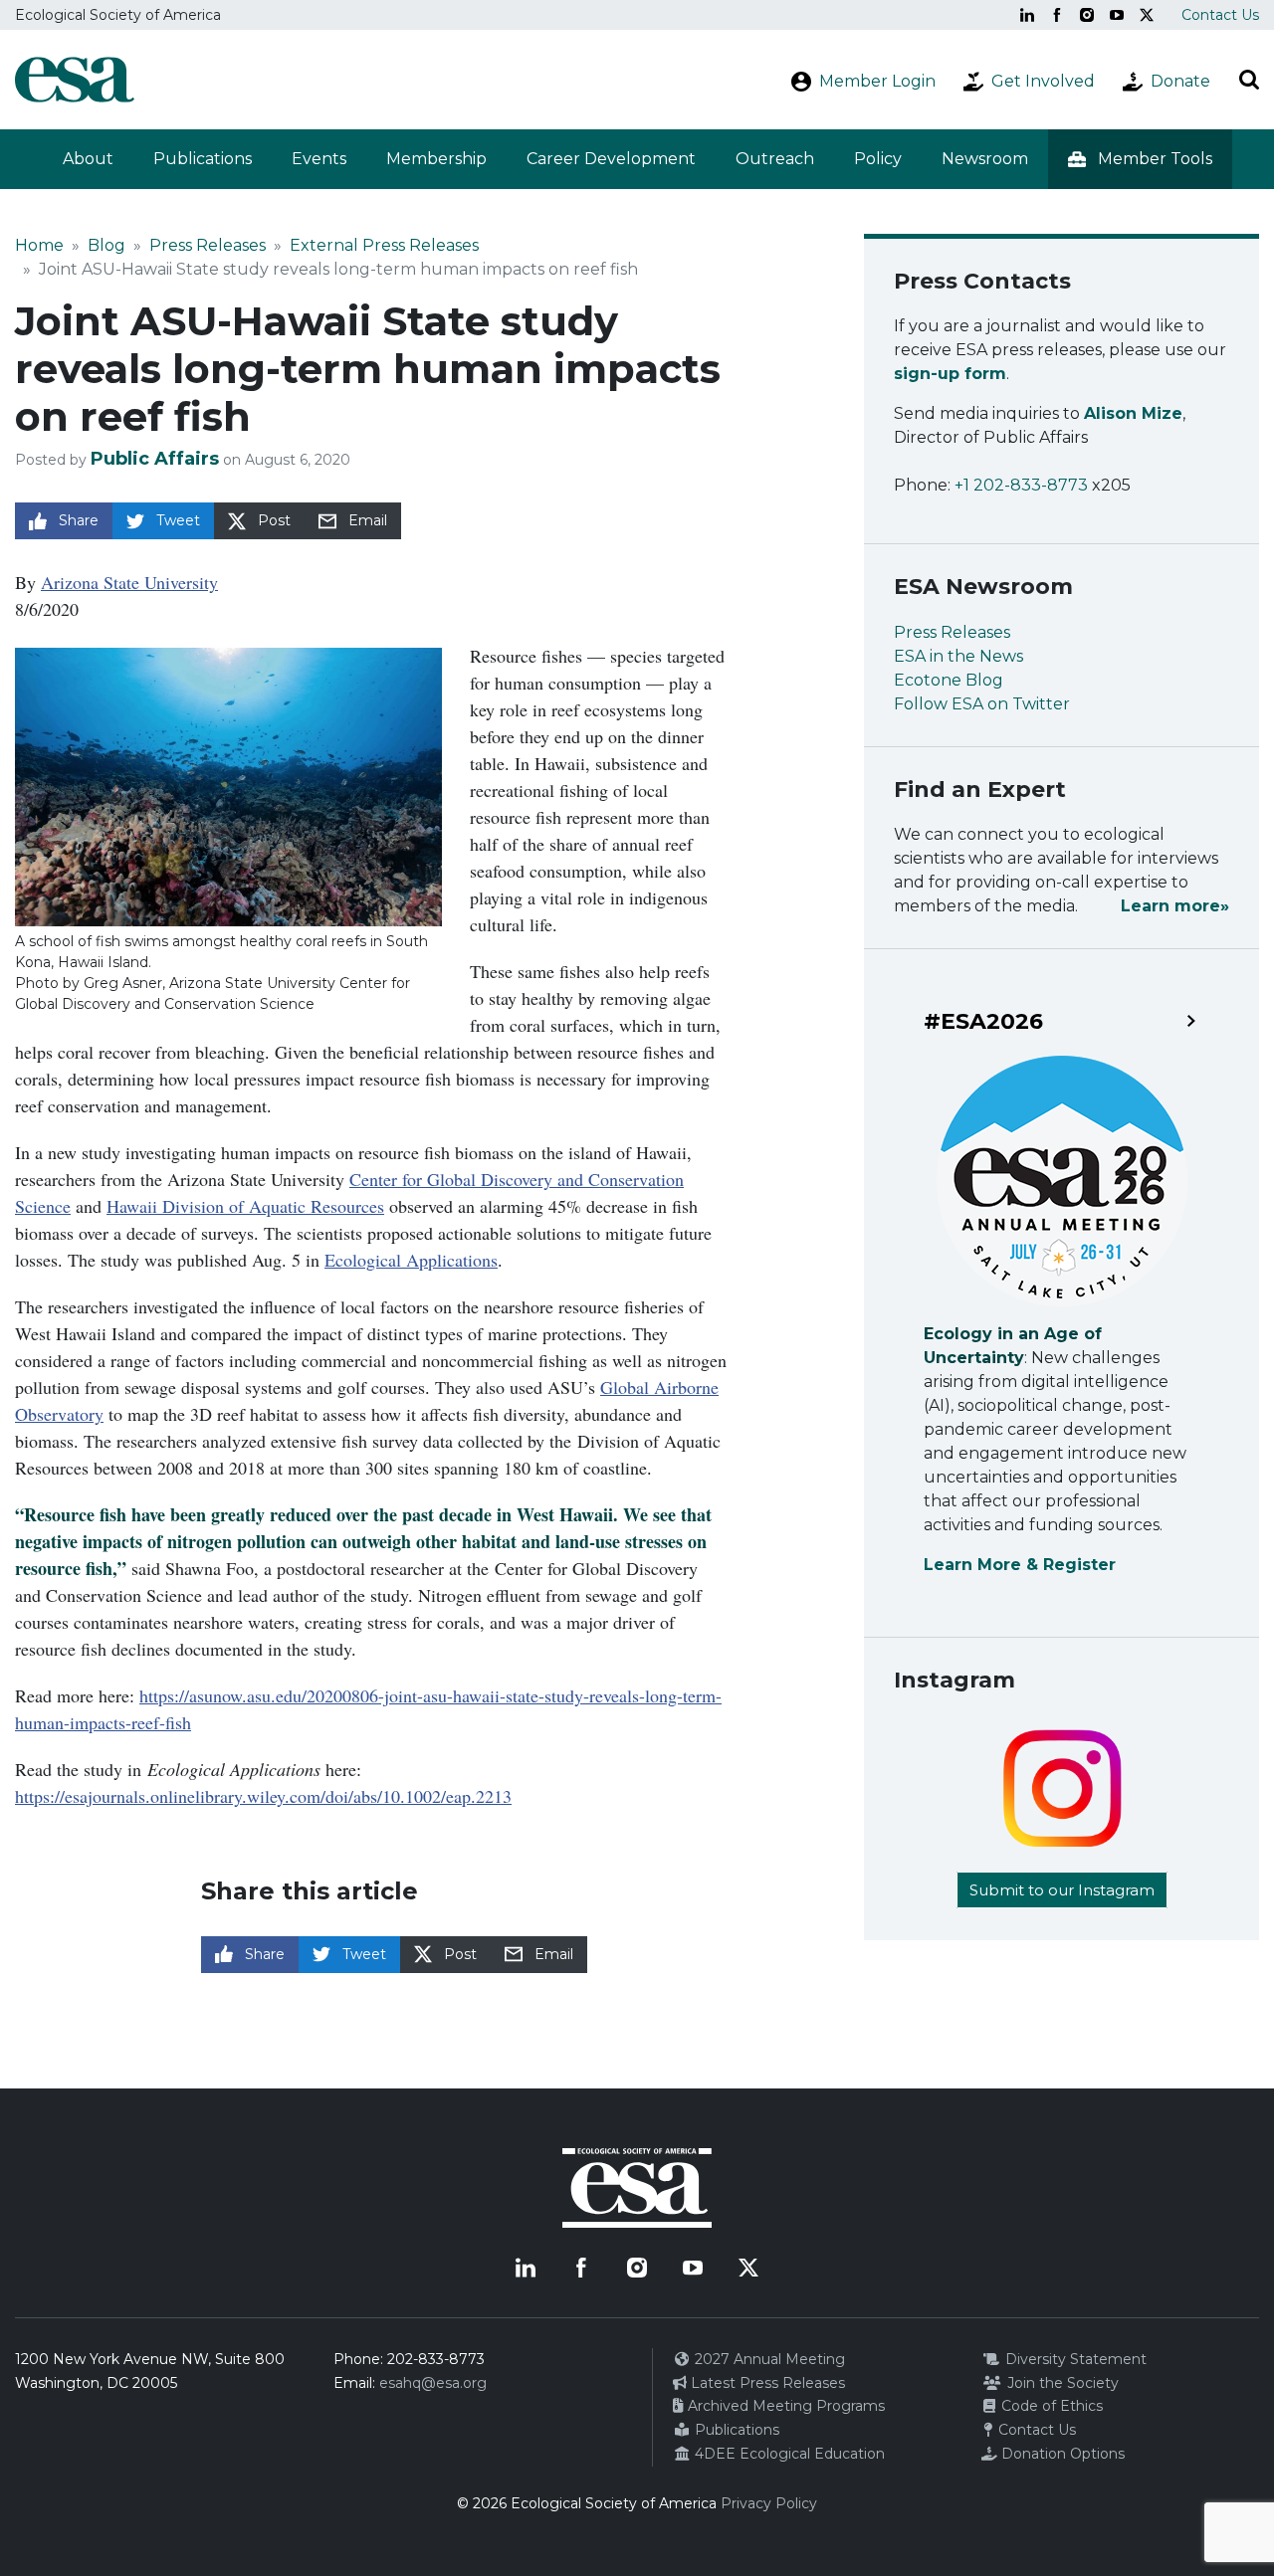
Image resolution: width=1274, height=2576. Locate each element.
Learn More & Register (1020, 1565)
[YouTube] (1117, 15)
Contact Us (1220, 15)
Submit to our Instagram (1062, 1890)
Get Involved (1043, 81)
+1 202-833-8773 (1021, 485)
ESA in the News (958, 656)
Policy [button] (878, 159)
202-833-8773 (436, 2359)
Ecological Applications (411, 1260)
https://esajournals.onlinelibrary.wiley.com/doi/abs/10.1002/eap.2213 (263, 1796)
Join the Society (1061, 2383)
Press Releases (208, 245)
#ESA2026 (983, 1022)
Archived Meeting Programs (784, 2406)
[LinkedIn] (1027, 15)
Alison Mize (1133, 413)
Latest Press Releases (766, 2383)
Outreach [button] (775, 159)
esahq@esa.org (433, 2383)
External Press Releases (384, 245)
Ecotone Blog (949, 680)
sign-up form (950, 374)
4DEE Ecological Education (788, 2454)
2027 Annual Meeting (768, 2359)
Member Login (877, 81)
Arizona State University (129, 582)
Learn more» (1175, 906)
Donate (1180, 81)
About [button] (88, 159)
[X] (1147, 15)
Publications (203, 159)
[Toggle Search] (1249, 80)
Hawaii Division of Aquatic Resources (245, 1206)
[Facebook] (1057, 15)
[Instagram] (1087, 15)
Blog (106, 245)
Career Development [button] (611, 159)
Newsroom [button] (985, 159)
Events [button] (319, 159)
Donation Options (1061, 2454)
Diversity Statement (1074, 2359)
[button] (1140, 159)
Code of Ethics (1050, 2406)
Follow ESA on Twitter (982, 704)
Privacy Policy (769, 2503)
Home (39, 245)
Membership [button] (436, 159)
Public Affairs (155, 459)
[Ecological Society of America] (75, 80)
